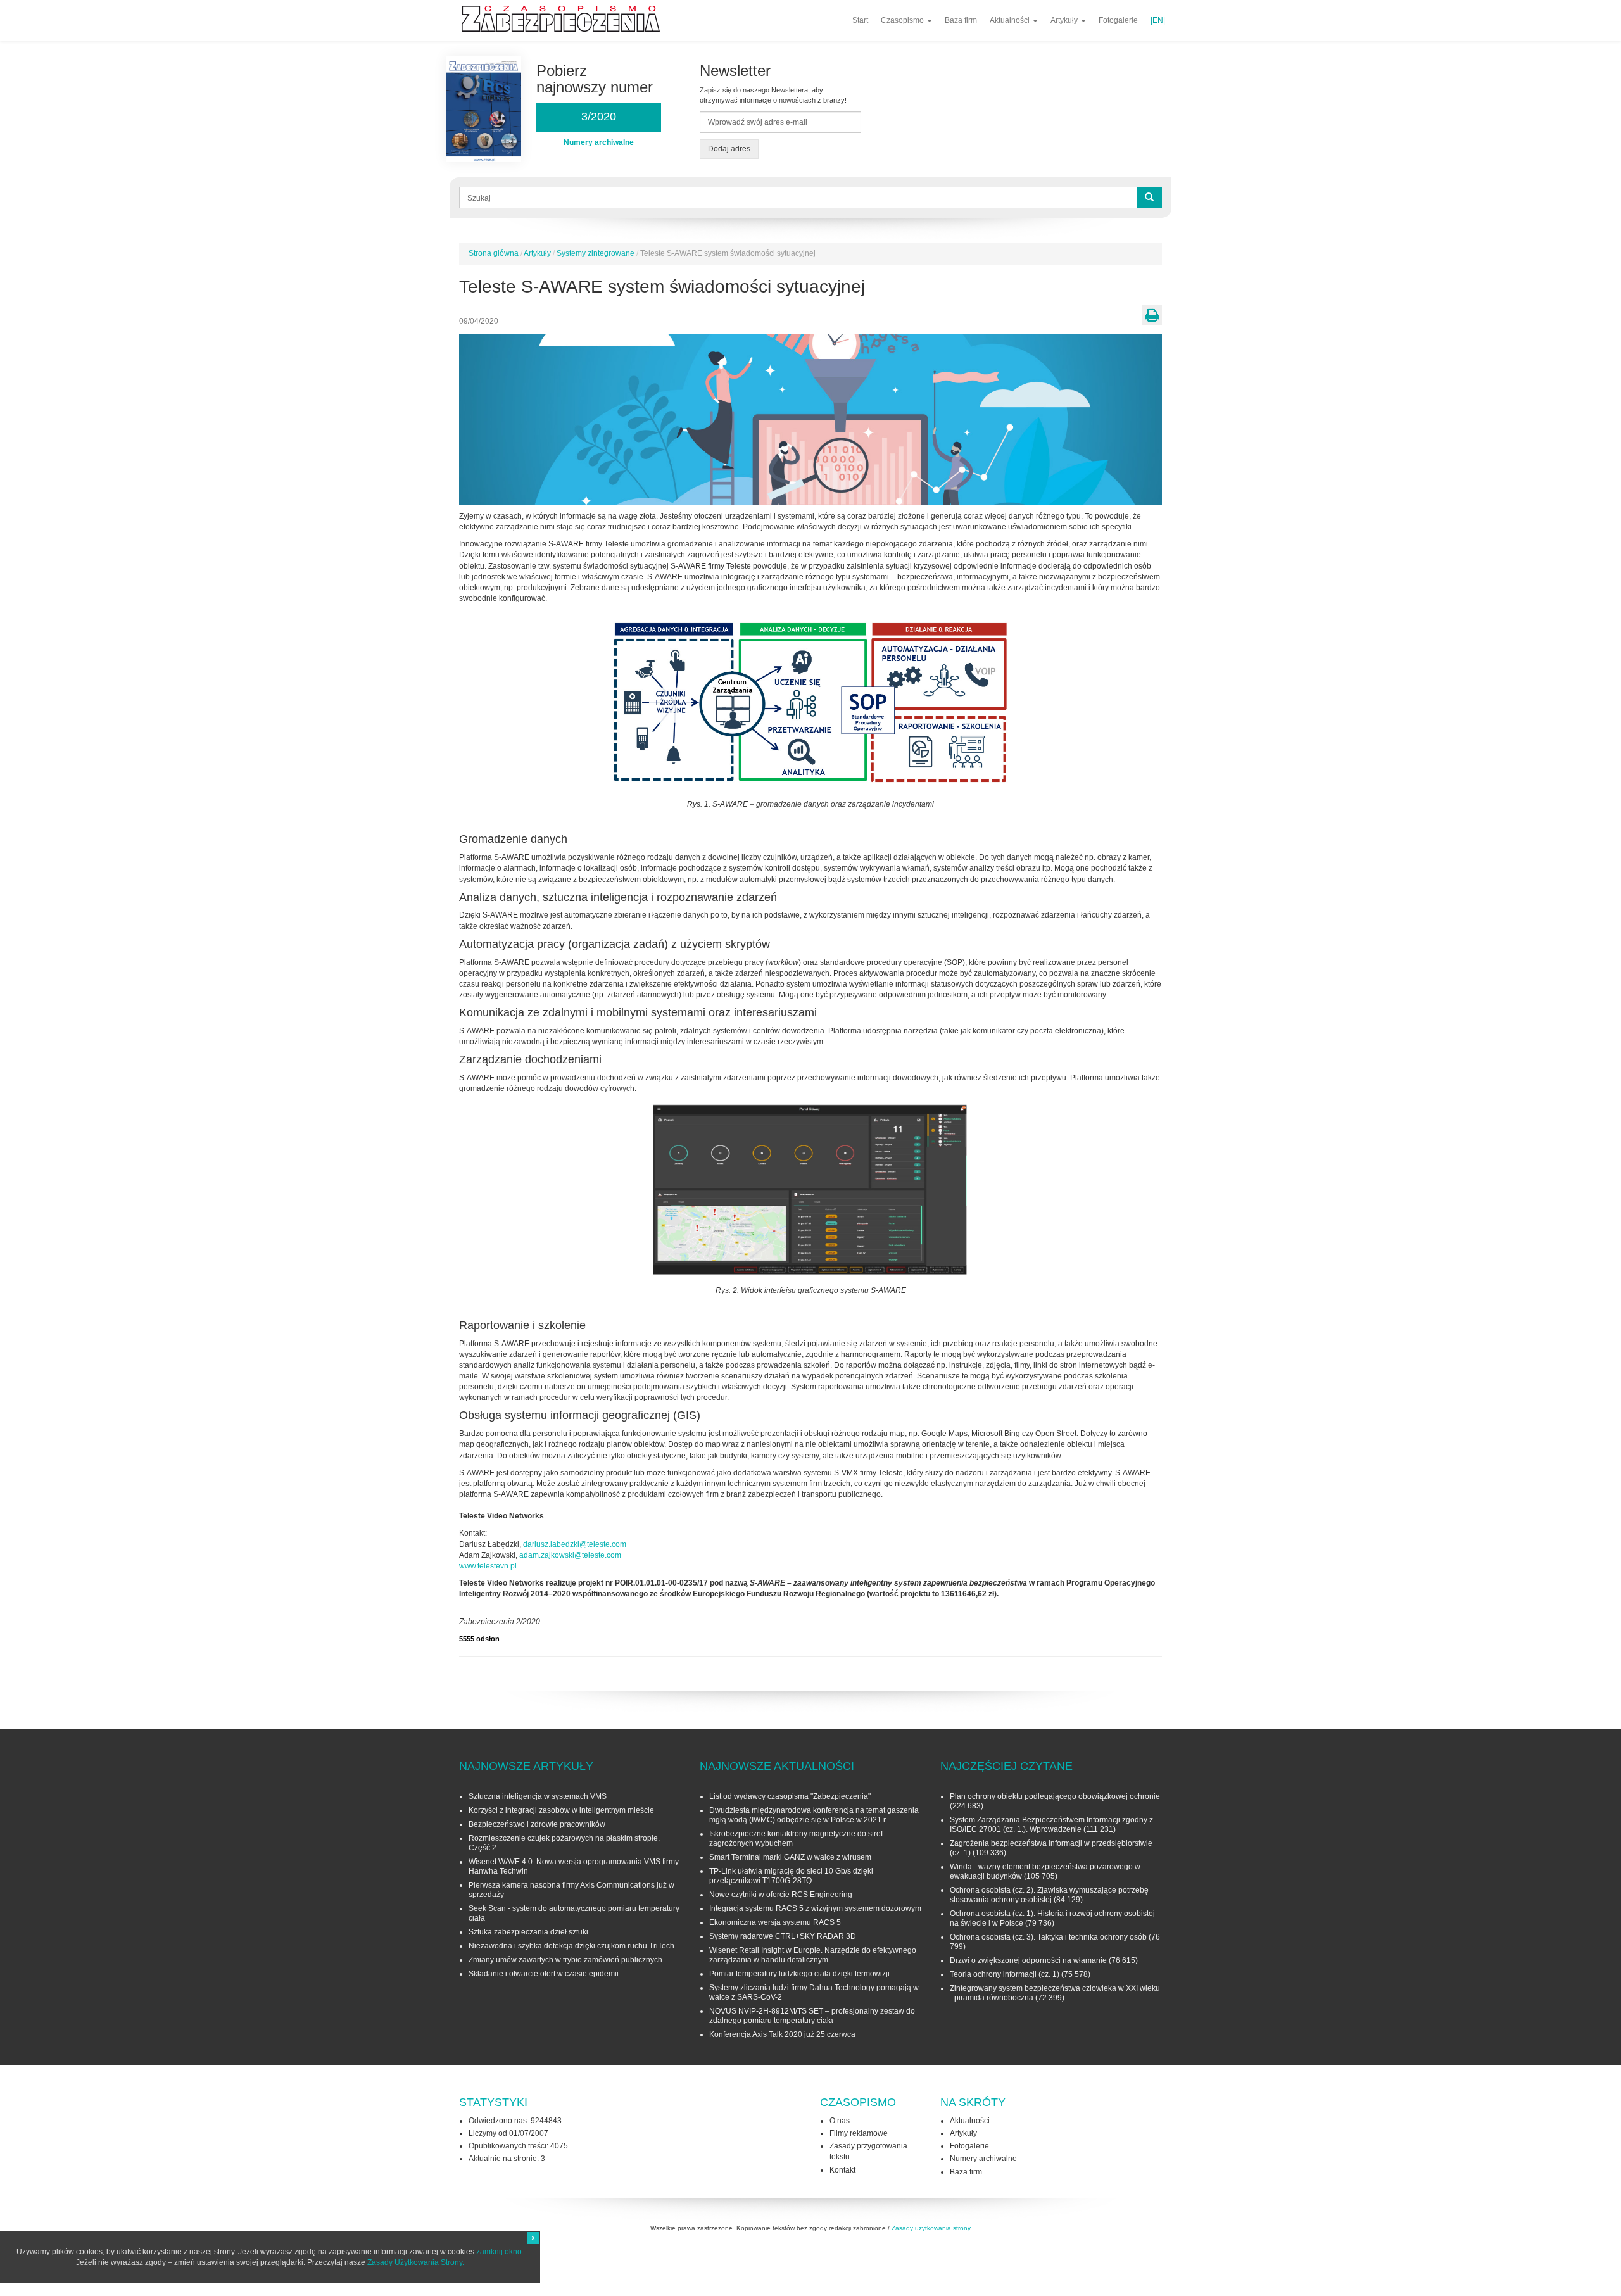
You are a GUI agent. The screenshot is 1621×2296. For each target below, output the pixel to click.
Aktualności (1011, 20)
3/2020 (599, 117)
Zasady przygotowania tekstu (868, 2151)
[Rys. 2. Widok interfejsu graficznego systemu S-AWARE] (810, 1189)
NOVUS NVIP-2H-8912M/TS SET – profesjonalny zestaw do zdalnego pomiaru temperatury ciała (812, 2016)
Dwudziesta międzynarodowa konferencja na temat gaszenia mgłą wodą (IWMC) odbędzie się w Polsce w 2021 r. (814, 1815)
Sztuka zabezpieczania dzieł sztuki (528, 1932)
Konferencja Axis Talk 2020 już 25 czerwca (782, 2034)
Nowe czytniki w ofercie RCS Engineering (781, 1895)
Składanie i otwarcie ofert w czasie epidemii (544, 1974)
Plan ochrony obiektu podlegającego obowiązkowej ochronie (1055, 1796)
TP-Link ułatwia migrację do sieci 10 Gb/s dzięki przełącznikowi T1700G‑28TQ (791, 1876)
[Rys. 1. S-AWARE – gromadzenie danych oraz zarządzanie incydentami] (810, 702)
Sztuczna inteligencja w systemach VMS (538, 1796)
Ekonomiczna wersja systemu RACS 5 (775, 1922)
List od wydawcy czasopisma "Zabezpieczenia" (790, 1796)
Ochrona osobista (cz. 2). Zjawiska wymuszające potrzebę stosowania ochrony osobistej (1049, 1895)
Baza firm (961, 20)
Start (860, 20)
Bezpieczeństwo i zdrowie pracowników (537, 1824)
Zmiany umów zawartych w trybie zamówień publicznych (565, 1960)
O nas (840, 2121)
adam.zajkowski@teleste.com (570, 1555)
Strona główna (494, 253)
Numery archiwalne (983, 2159)
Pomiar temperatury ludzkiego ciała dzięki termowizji (799, 1974)
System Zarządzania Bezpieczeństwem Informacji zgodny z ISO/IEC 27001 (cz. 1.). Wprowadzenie (1051, 1825)
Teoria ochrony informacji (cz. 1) (1005, 1974)
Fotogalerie (1118, 20)
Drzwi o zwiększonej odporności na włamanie (1028, 1960)
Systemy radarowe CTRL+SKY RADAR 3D (783, 1936)
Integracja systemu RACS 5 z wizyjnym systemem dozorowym (815, 1908)
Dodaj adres (729, 149)
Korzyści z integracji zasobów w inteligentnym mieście (561, 1810)
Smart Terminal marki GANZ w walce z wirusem (790, 1857)
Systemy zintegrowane (596, 253)
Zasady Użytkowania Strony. (416, 2262)
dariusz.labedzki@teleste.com (575, 1544)
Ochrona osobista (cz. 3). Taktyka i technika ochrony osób (1048, 1937)
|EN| (1158, 20)
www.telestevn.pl (488, 1566)
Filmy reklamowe (859, 2133)
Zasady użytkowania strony (931, 2228)
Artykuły (1065, 20)
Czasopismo (903, 20)
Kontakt (842, 2170)
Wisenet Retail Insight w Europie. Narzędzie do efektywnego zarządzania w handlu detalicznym (813, 1955)
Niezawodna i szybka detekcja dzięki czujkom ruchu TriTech (571, 1946)
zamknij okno (499, 2252)
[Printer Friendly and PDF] (1152, 315)
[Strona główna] (565, 19)
